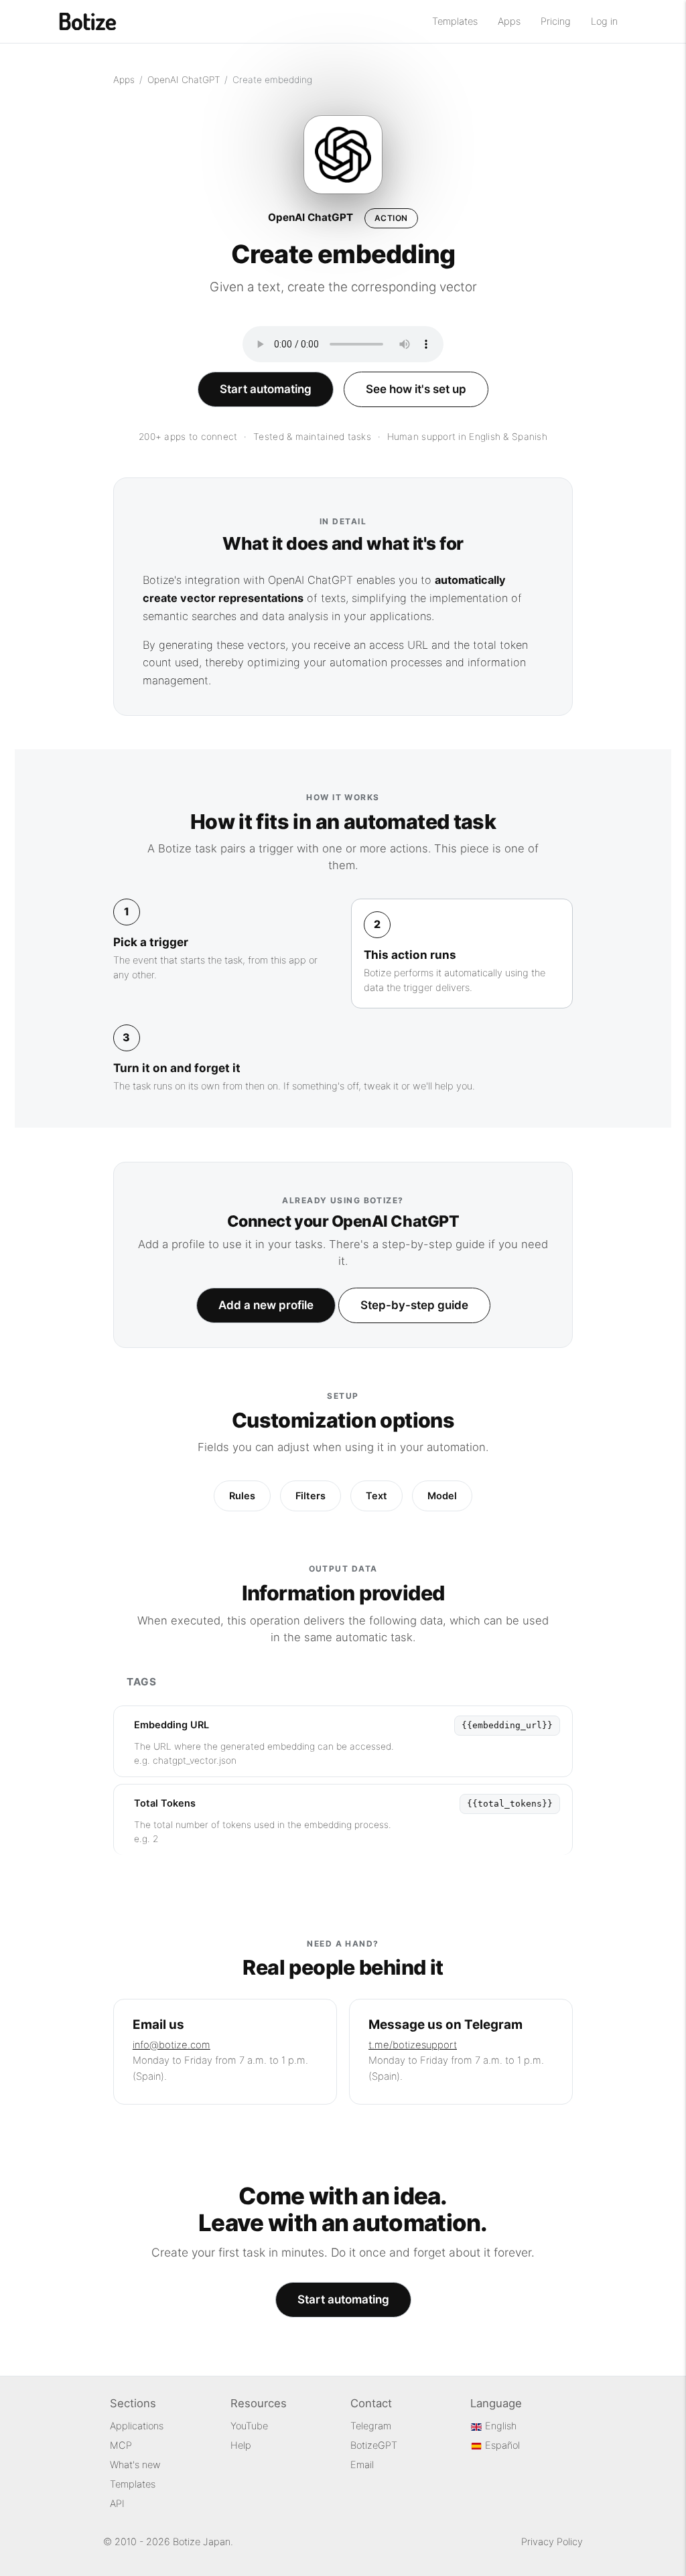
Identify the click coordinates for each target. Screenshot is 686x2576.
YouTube (249, 2426)
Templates (455, 21)
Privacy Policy (552, 2542)
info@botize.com (171, 2045)
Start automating (266, 389)
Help (241, 2445)
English (499, 2426)
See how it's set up (416, 389)
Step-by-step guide (414, 1305)
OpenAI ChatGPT (184, 80)
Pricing (556, 21)
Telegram (371, 2426)
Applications (137, 2426)
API (117, 2504)
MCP (121, 2445)
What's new (135, 2465)
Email (362, 2465)
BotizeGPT (374, 2445)
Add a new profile (266, 1305)
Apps (509, 21)
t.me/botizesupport (413, 2045)
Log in (604, 21)
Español (501, 2445)
